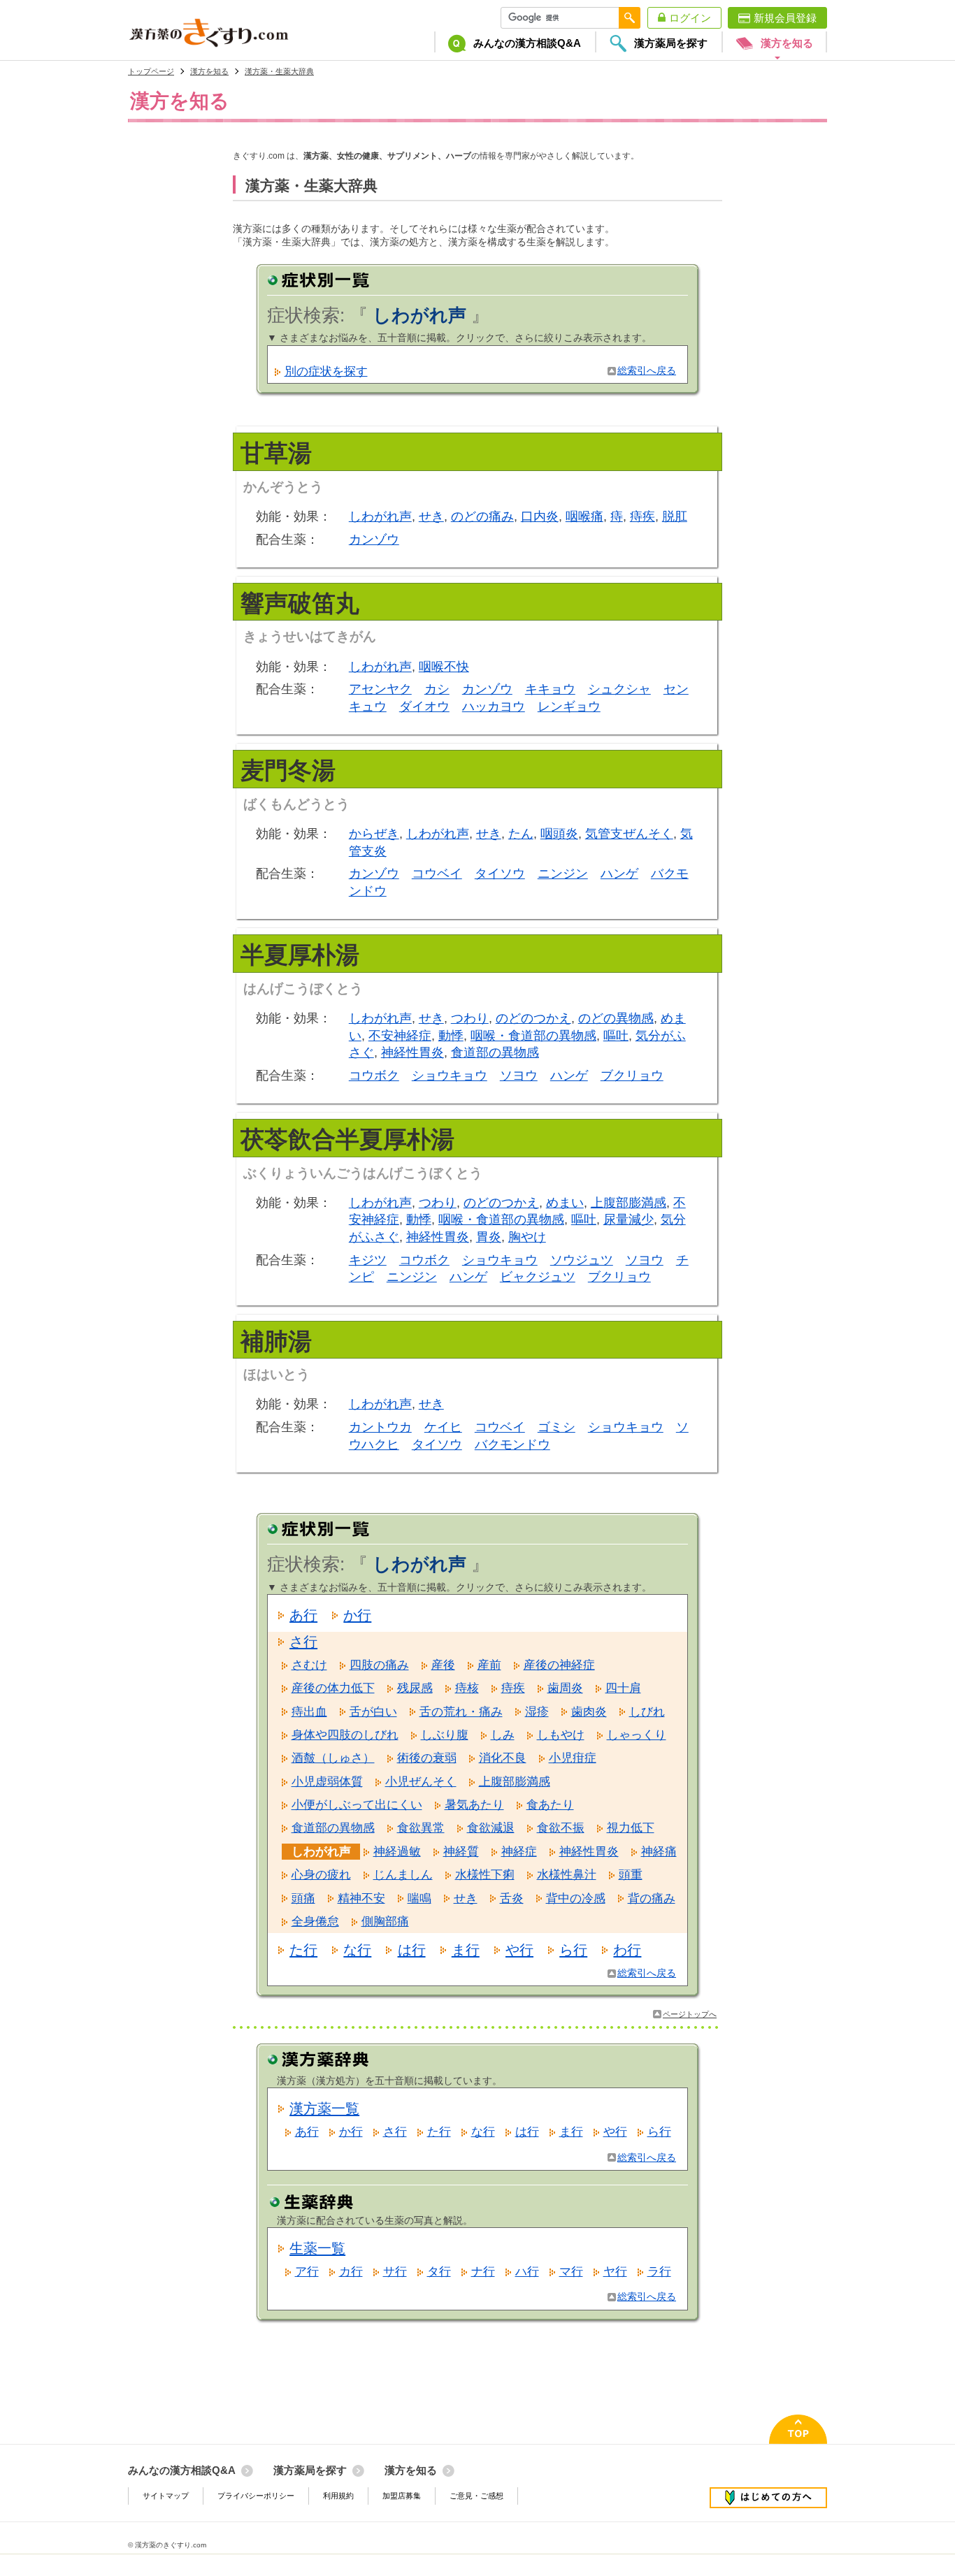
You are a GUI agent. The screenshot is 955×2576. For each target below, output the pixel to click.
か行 (357, 1615)
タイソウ (500, 874)
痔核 (467, 1688)
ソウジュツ (582, 1260)
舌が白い (373, 1712)
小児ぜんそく (421, 1782)
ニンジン (563, 874)
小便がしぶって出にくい (357, 1805)
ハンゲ (619, 874)
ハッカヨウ (494, 707)
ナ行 (483, 2272)
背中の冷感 (576, 1898)
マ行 (571, 2272)
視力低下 (631, 1828)
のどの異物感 (616, 1018)
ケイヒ (443, 1427)
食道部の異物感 (495, 1052)
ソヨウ (519, 1076)
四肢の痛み (379, 1665)
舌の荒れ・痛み (461, 1712)
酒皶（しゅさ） (333, 1758)
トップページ (151, 71)
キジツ (368, 1260)
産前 (489, 1665)
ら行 (573, 1950)
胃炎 (489, 1237)
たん (521, 834)
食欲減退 (491, 1828)
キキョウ (550, 689)
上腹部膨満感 (629, 1203)
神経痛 (659, 1852)
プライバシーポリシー (256, 2496)
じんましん (403, 1875)
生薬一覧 (317, 2248)
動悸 (451, 1036)
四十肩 (623, 1688)
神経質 (461, 1852)
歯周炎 (565, 1688)
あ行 (303, 1615)
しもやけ (561, 1735)
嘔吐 (616, 1036)
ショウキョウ (450, 1076)
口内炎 (540, 516)
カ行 (351, 2272)
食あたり (550, 1805)
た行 (303, 1950)
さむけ (309, 1665)
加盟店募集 (402, 2496)
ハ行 (527, 2272)
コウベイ (437, 874)
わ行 (627, 1950)
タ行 (439, 2272)
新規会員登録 (785, 18)
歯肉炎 (589, 1712)
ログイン (690, 18)
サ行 (395, 2272)
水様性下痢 (485, 1875)
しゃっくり (637, 1735)
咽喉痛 (584, 516)
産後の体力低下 (333, 1688)
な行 (357, 1950)
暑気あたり (474, 1805)
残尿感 (415, 1688)
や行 (519, 1950)
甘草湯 (276, 453)
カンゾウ (374, 540)
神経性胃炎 (412, 1052)
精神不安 (361, 1898)
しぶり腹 (445, 1735)
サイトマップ (166, 2496)
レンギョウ (569, 707)
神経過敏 (397, 1852)
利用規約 (338, 2496)
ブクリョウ (632, 1076)
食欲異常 (421, 1828)
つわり (470, 1018)
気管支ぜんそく (629, 834)
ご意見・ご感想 (476, 2496)
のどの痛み (482, 516)
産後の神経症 (559, 1665)
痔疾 (642, 516)
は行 (412, 1950)
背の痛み (652, 1898)
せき (431, 516)
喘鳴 (419, 1898)
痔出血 (309, 1712)
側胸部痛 (385, 1922)
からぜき (374, 834)
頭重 (631, 1875)
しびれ (647, 1712)
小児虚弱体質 (327, 1782)
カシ (437, 689)
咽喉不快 (444, 667)
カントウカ (380, 1427)
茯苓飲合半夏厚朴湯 (347, 1139)
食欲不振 (561, 1828)
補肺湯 (276, 1341)
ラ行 (659, 2272)
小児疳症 (573, 1758)
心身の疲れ (321, 1875)
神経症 (519, 1852)
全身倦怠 (315, 1922)
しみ (503, 1735)
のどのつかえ (533, 1018)
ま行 (466, 1950)
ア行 (307, 2272)
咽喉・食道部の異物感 (533, 1036)
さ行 (303, 1642)
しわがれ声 (380, 516)
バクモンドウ (512, 1445)
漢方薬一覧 (324, 2108)
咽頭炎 (559, 834)
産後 (443, 1665)
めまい (565, 1203)
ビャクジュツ (538, 1277)
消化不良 (503, 1758)
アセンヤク (380, 689)
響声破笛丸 (300, 603)
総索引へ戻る (647, 371)
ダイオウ (424, 707)
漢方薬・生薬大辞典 (279, 71)
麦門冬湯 (288, 770)
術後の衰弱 (427, 1758)
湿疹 (537, 1712)
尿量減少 (629, 1220)
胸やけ (527, 1237)
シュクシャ (619, 689)
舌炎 (512, 1898)
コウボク (374, 1076)
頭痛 (303, 1898)
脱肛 (675, 516)
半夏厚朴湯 (300, 955)
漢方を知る (209, 71)
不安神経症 (400, 1036)
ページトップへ (690, 2014)
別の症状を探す (326, 371)
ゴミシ (557, 1427)
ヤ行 (615, 2272)
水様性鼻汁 (567, 1875)
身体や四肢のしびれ (345, 1735)
